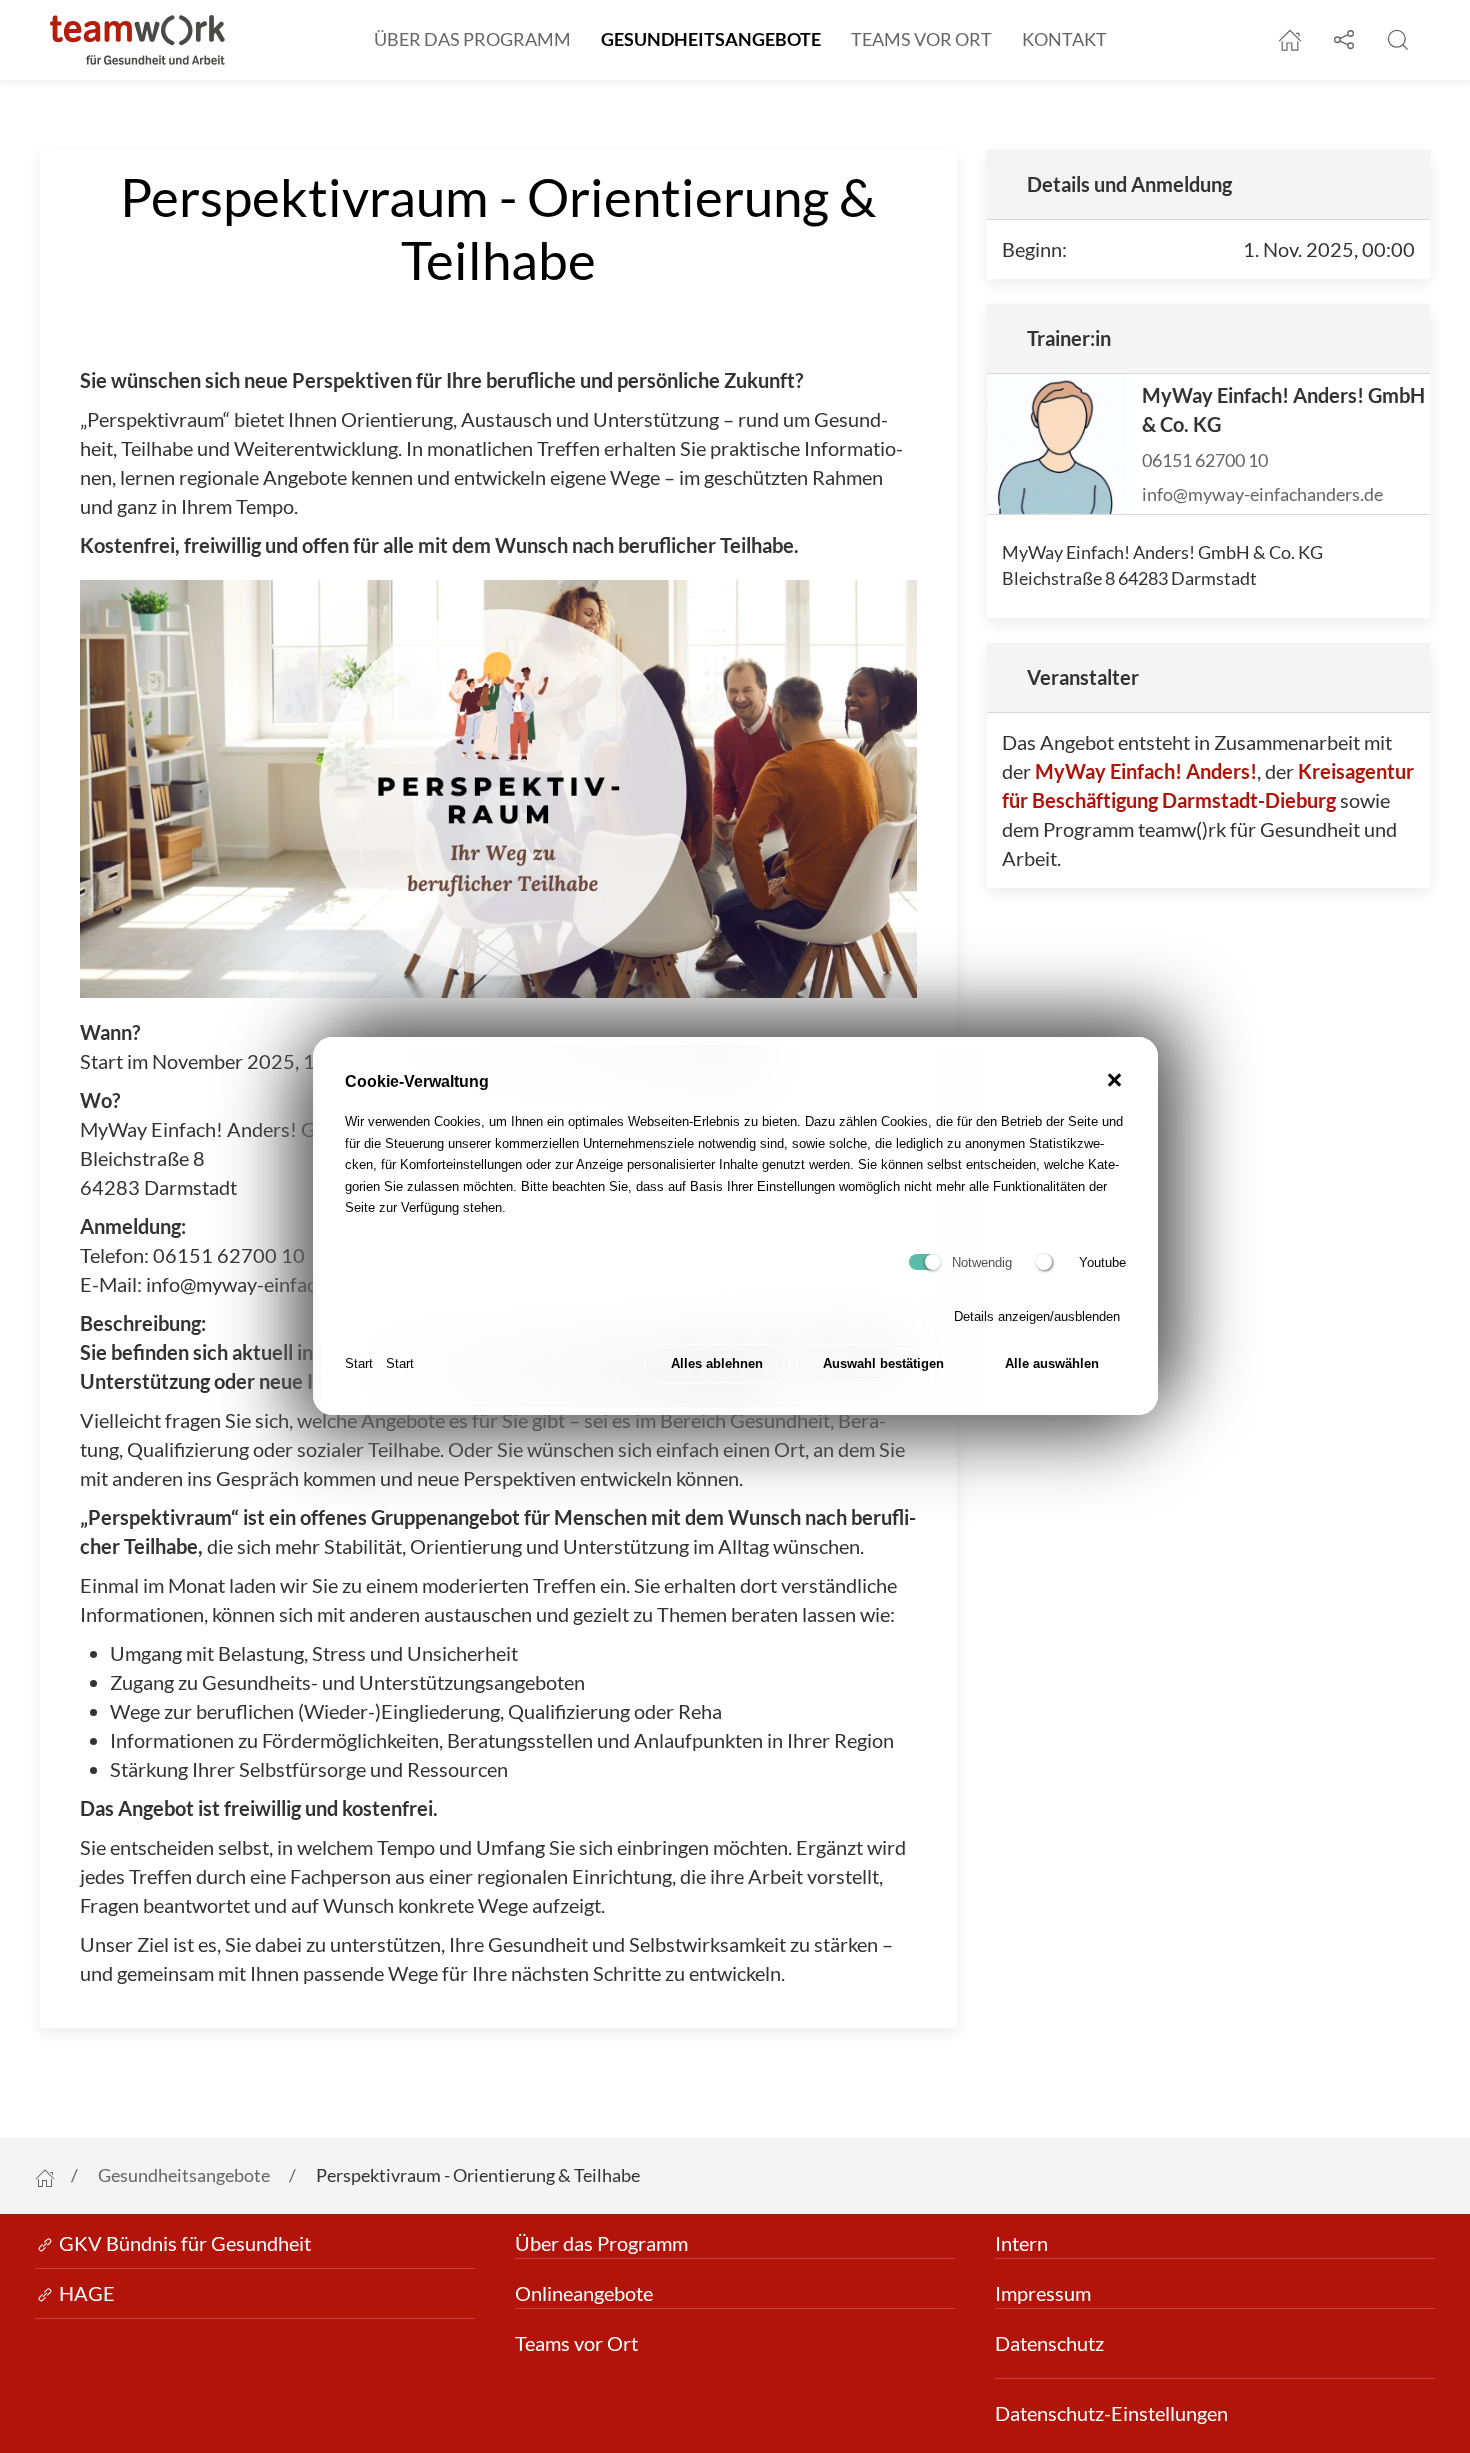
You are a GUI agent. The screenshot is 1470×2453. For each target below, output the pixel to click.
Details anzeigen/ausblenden (1037, 1316)
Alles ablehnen (717, 1364)
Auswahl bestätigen (883, 1364)
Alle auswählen (1052, 1364)
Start (359, 1363)
